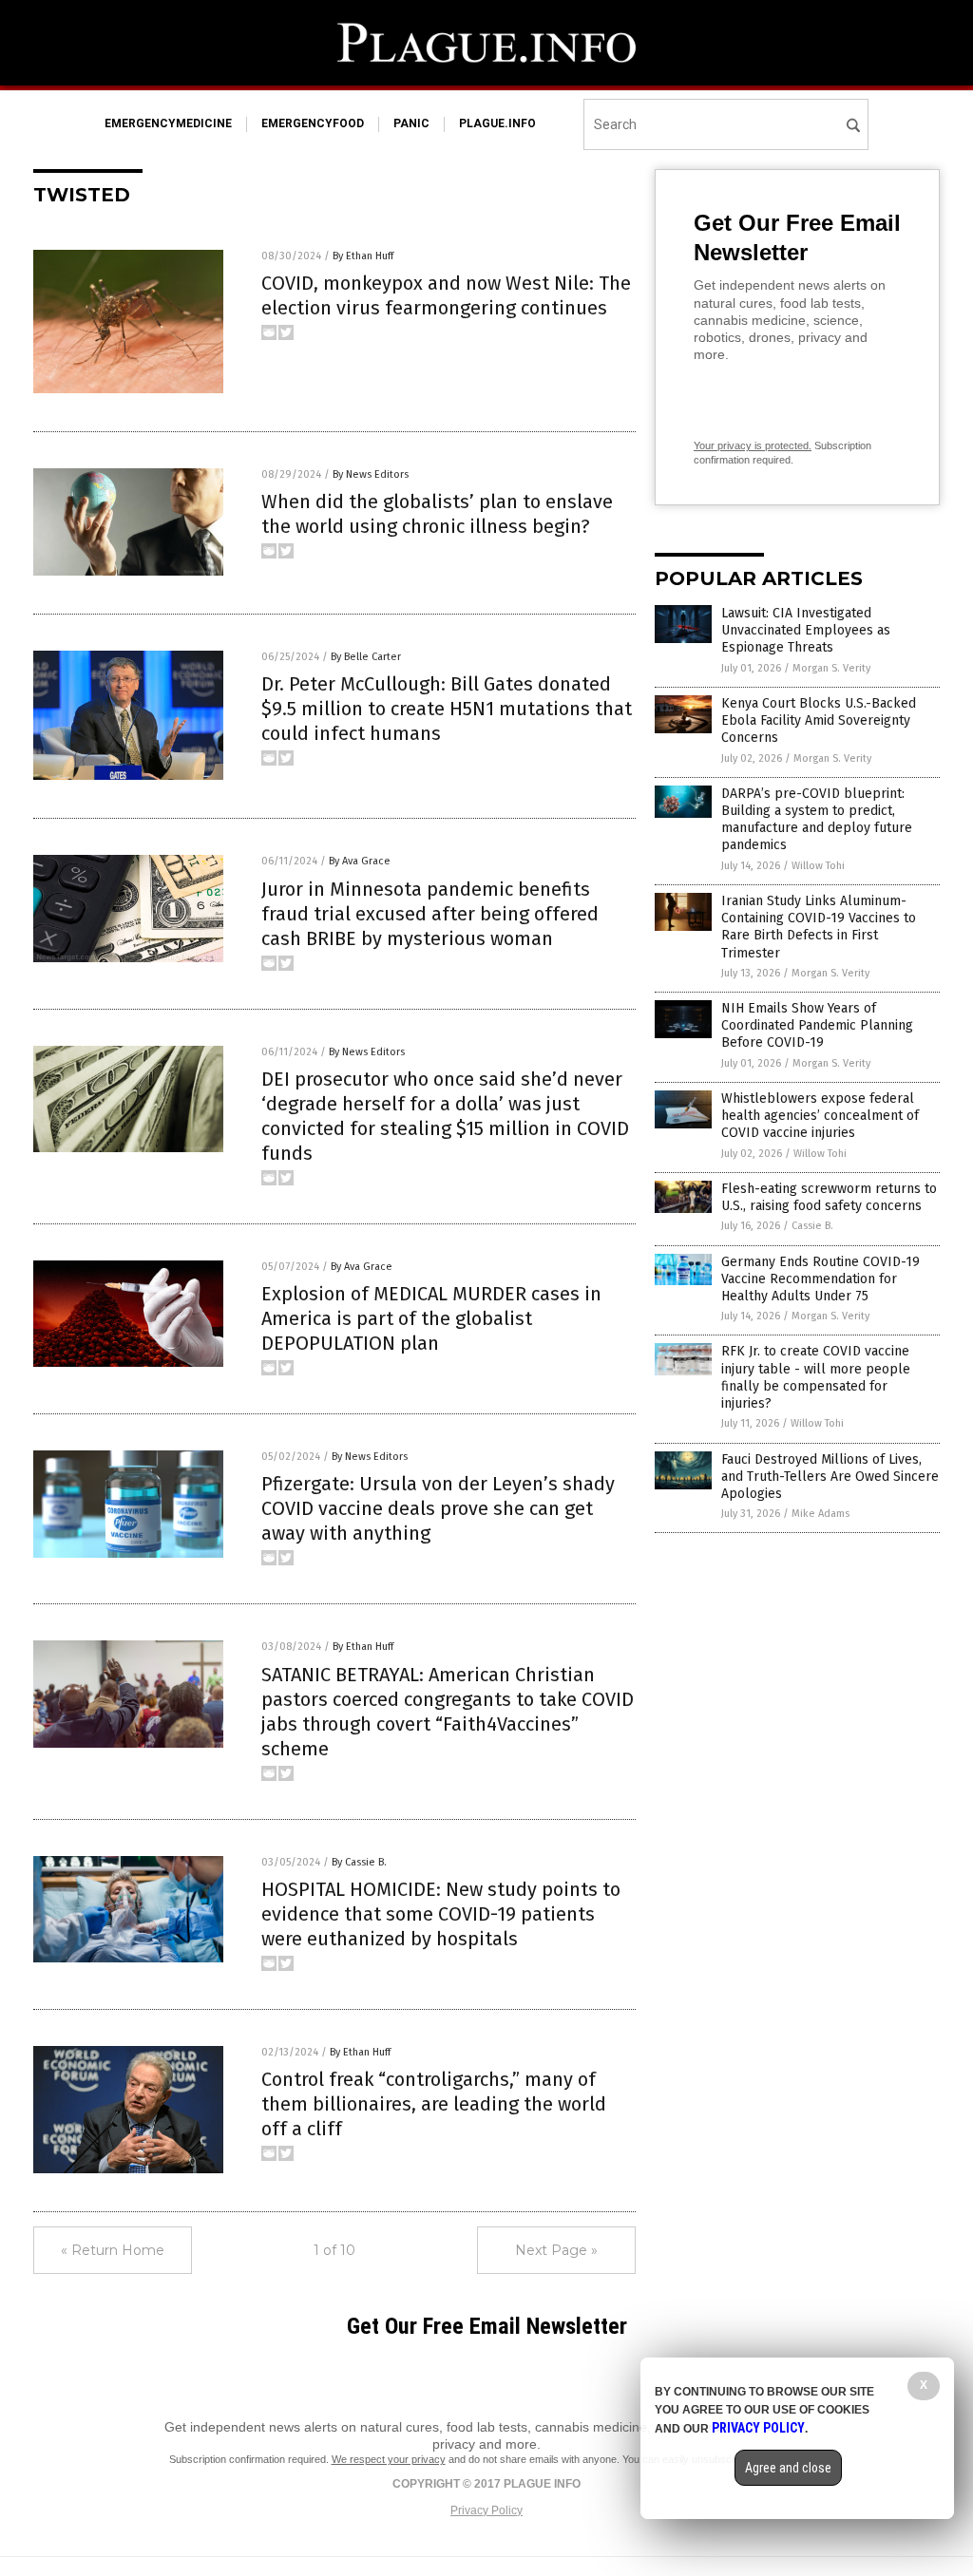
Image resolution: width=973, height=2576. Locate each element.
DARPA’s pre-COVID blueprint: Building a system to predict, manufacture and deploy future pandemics (817, 820)
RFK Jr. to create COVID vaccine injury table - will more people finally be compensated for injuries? (816, 1377)
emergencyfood (313, 123)
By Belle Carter (366, 657)
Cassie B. (812, 1226)
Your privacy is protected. (753, 445)
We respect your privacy (389, 2459)
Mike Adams (820, 1514)
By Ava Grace (360, 861)
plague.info (497, 123)
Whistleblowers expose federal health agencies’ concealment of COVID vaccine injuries (820, 1116)
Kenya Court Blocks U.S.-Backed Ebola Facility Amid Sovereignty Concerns (819, 720)
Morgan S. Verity (831, 668)
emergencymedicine (168, 123)
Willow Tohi (818, 866)
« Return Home (113, 2250)
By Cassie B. (359, 1862)
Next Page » (556, 2250)
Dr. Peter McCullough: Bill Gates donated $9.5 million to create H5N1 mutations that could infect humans (447, 709)
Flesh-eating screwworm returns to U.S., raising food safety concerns (829, 1197)
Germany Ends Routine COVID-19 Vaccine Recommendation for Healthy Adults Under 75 (820, 1279)
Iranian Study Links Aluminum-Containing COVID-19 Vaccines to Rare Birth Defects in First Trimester (819, 927)
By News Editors (371, 474)
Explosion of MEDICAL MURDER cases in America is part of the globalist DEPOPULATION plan (431, 1318)
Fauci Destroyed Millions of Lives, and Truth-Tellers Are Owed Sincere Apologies (830, 1477)
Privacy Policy (486, 2510)
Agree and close (788, 2468)
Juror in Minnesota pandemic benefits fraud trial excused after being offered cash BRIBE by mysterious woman (430, 914)
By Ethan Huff (363, 256)
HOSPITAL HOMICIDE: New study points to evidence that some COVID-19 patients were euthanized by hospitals (441, 1914)
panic (411, 123)
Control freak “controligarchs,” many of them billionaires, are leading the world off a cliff (434, 2104)
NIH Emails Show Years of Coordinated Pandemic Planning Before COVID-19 (817, 1025)
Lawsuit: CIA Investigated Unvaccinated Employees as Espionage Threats (806, 630)
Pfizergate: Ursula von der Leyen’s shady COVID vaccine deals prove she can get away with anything (438, 1508)
